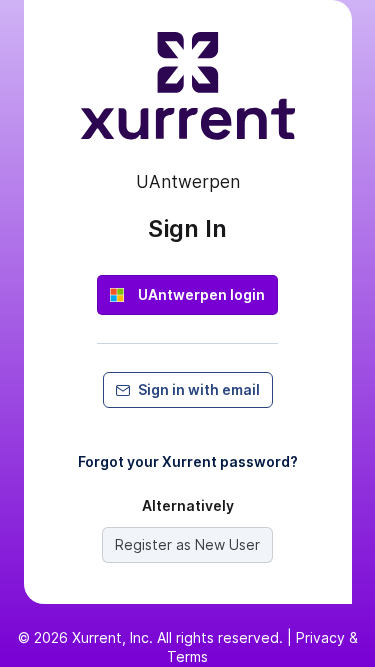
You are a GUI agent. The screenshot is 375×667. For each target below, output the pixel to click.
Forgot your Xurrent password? (188, 461)
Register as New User (187, 544)
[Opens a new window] (188, 94)
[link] (187, 295)
